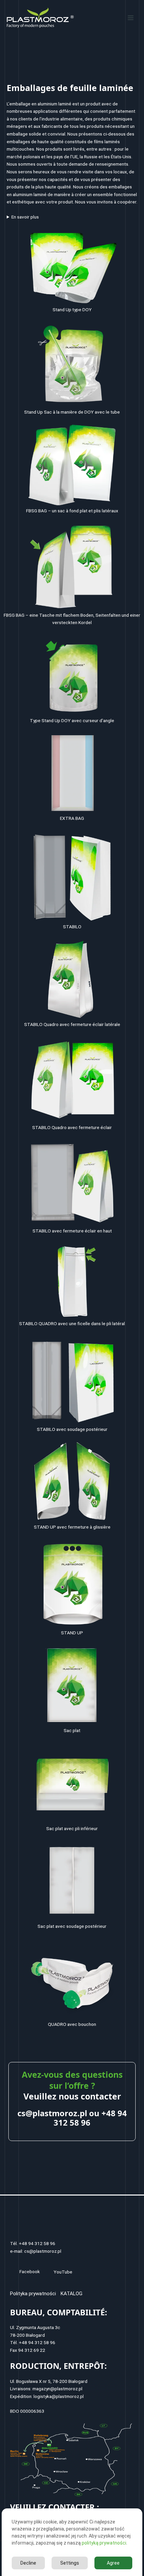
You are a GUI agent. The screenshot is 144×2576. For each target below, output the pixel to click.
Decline (28, 2563)
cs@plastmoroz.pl (52, 2113)
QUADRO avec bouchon (72, 2024)
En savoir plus (25, 217)
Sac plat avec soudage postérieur (72, 1926)
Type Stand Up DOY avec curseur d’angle (72, 720)
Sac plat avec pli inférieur (72, 1828)
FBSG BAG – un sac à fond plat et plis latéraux (72, 511)
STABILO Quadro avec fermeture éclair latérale (72, 1024)
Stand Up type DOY (72, 310)
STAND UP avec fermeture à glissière (72, 1527)
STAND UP (72, 1633)
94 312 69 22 (32, 2350)
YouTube (63, 2272)
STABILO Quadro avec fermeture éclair (72, 1127)
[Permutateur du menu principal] (131, 18)
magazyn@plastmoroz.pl (57, 2389)
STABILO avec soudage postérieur (72, 1429)
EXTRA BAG (72, 818)
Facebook (30, 2271)
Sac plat (72, 1730)
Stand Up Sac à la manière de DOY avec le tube (72, 412)
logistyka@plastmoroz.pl (59, 2396)
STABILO (72, 927)
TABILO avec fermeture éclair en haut (74, 1231)
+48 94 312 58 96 (90, 2118)
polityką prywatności (104, 2543)
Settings (70, 2563)
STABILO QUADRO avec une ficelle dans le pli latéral (72, 1323)
